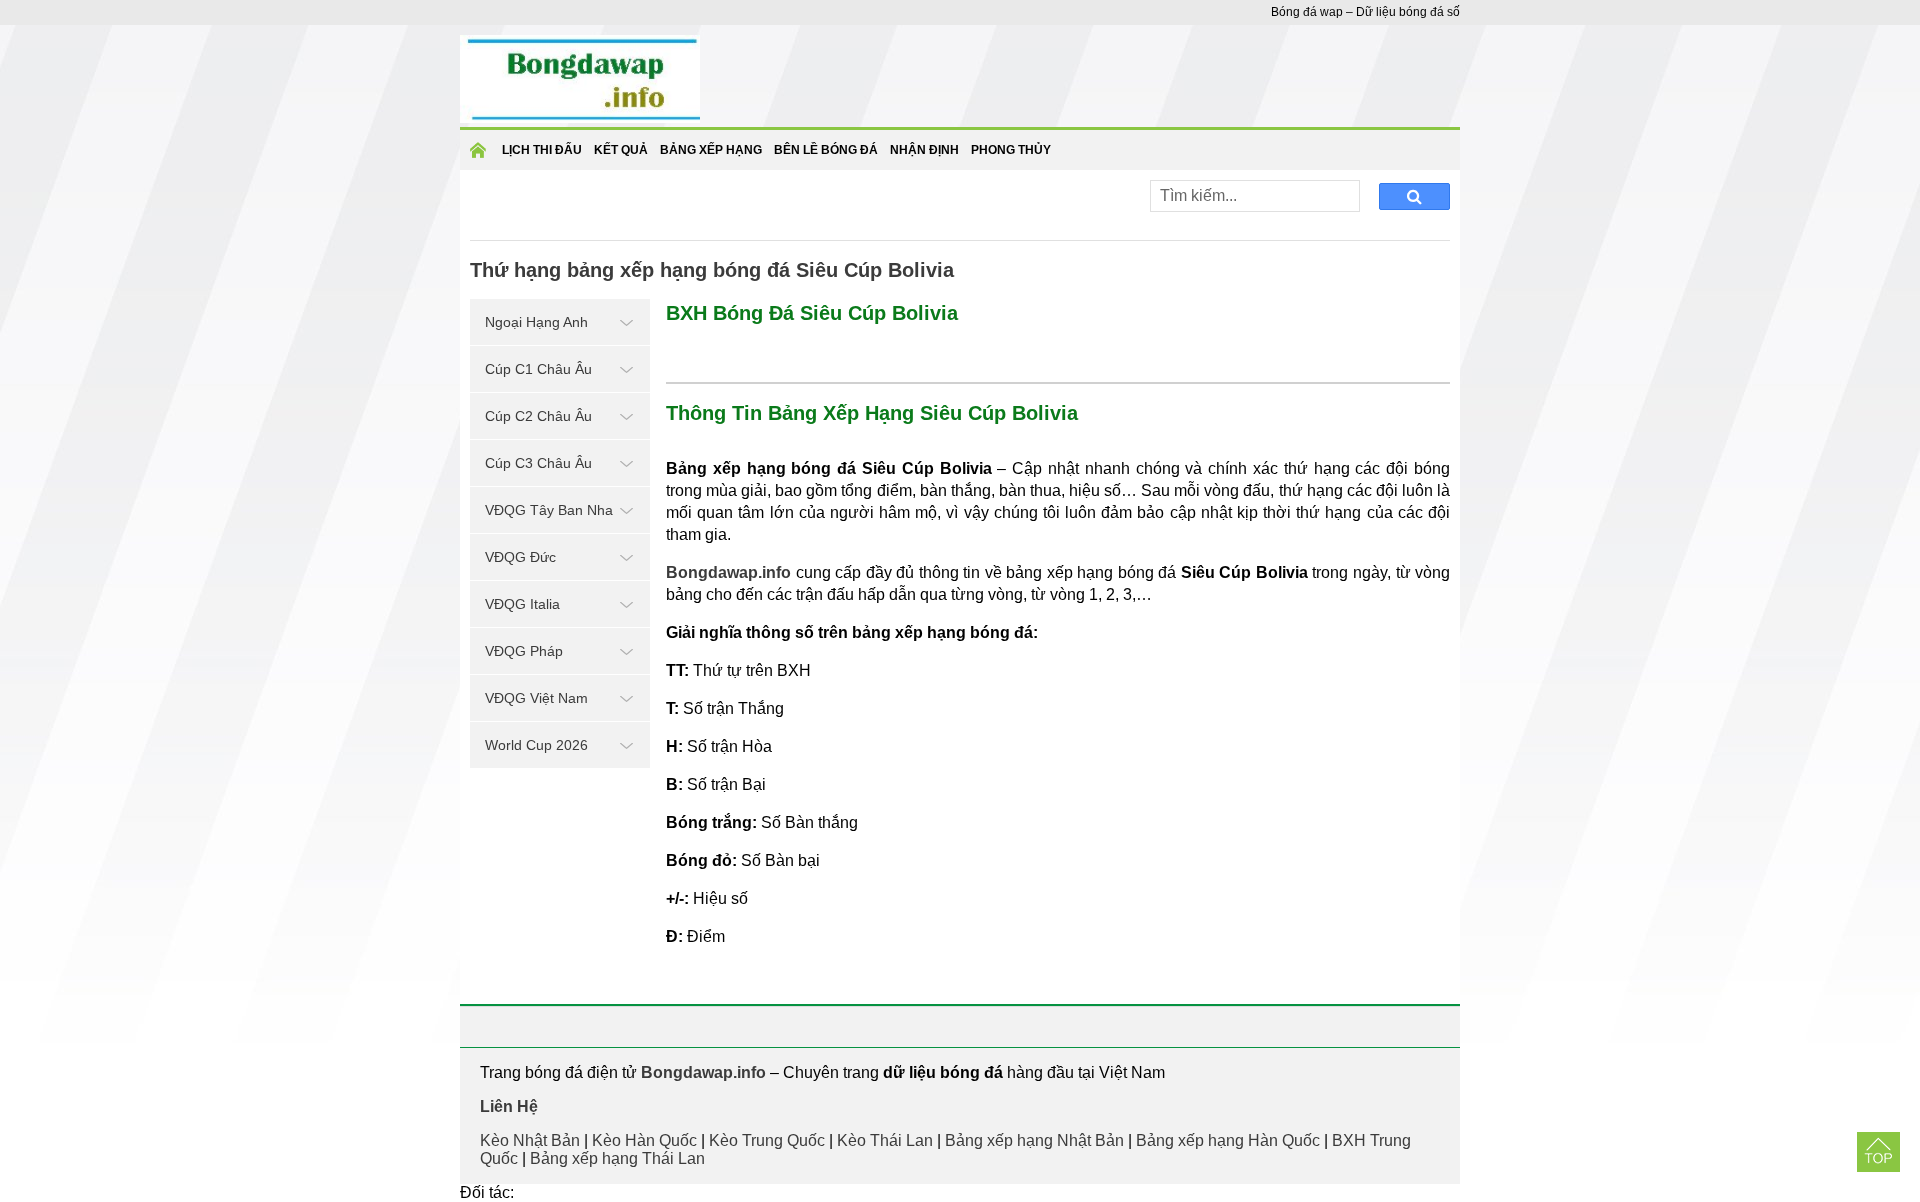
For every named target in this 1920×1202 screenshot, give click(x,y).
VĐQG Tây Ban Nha (549, 510)
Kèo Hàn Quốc (644, 1140)
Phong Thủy (1011, 150)
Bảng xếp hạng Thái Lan (617, 1158)
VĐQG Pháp (524, 651)
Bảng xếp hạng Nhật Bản (1034, 1140)
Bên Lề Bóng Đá (826, 150)
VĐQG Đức (520, 557)
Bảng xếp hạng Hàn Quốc (1228, 1140)
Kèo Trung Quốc (767, 1140)
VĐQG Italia (522, 604)
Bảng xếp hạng (711, 150)
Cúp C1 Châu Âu (538, 369)
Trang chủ (481, 156)
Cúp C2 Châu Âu (538, 416)
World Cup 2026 (536, 745)
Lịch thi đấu (542, 150)
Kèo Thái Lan (885, 1140)
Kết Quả (621, 150)
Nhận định (924, 150)
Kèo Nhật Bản (530, 1140)
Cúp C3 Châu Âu (538, 463)
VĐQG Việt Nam (536, 698)
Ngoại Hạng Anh (536, 322)
